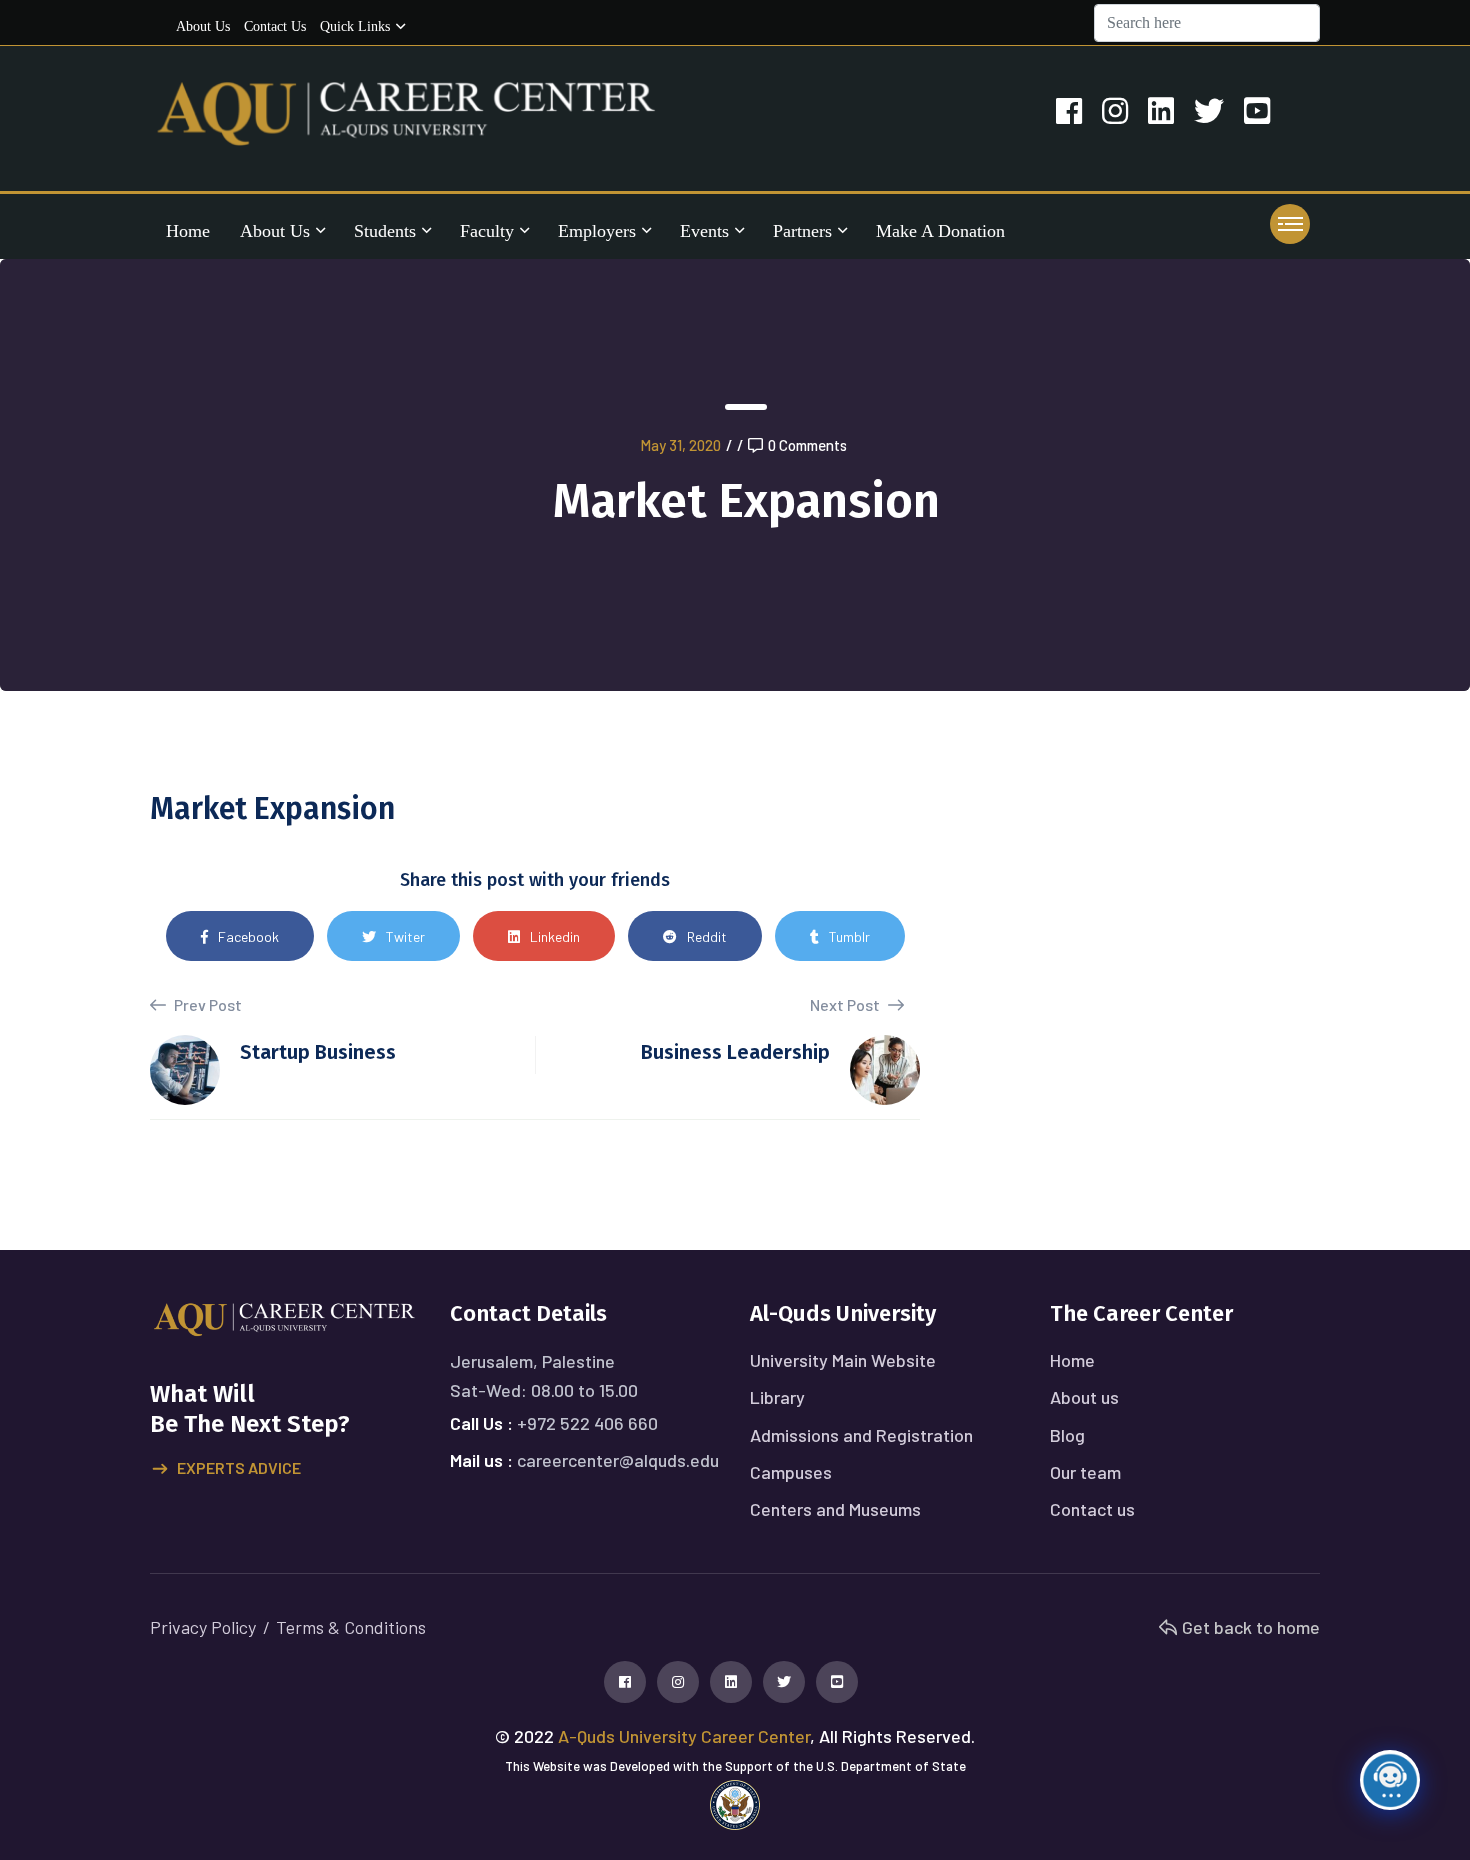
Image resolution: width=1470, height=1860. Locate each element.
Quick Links (355, 26)
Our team (1085, 1472)
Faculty (487, 231)
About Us (275, 231)
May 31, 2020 (680, 445)
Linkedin (555, 936)
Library (777, 1397)
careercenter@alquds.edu (618, 1460)
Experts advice (239, 1467)
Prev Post (206, 1004)
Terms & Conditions (351, 1627)
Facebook (248, 936)
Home (188, 231)
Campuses (791, 1472)
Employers (597, 231)
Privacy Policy (203, 1627)
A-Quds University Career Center (684, 1736)
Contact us (275, 26)
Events (704, 231)
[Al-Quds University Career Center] (407, 111)
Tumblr (849, 936)
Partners (802, 231)
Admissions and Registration (861, 1435)
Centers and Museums (835, 1509)
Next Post (846, 1004)
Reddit (707, 936)
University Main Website (843, 1360)
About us (203, 26)
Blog (1067, 1435)
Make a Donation (940, 231)
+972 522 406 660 (587, 1423)
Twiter (405, 936)
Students (385, 231)
